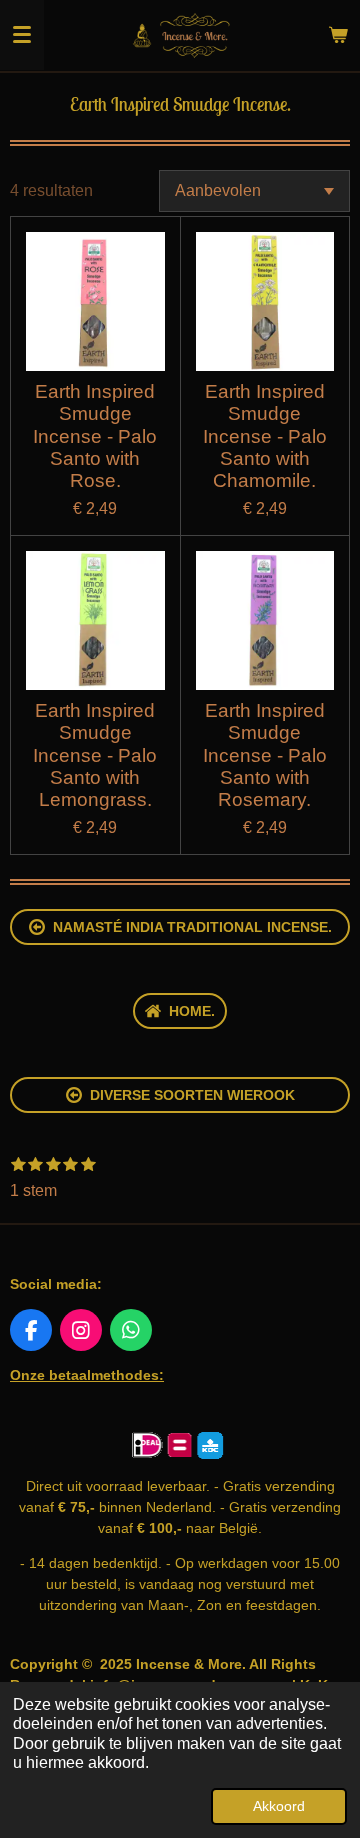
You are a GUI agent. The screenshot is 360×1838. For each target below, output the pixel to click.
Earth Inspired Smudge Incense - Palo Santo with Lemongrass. (95, 755)
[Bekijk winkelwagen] (338, 35)
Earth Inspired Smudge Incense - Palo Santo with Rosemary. (265, 755)
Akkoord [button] (279, 1806)
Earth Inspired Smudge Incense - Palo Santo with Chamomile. (265, 436)
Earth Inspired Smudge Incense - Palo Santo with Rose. (95, 436)
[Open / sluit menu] (22, 35)
